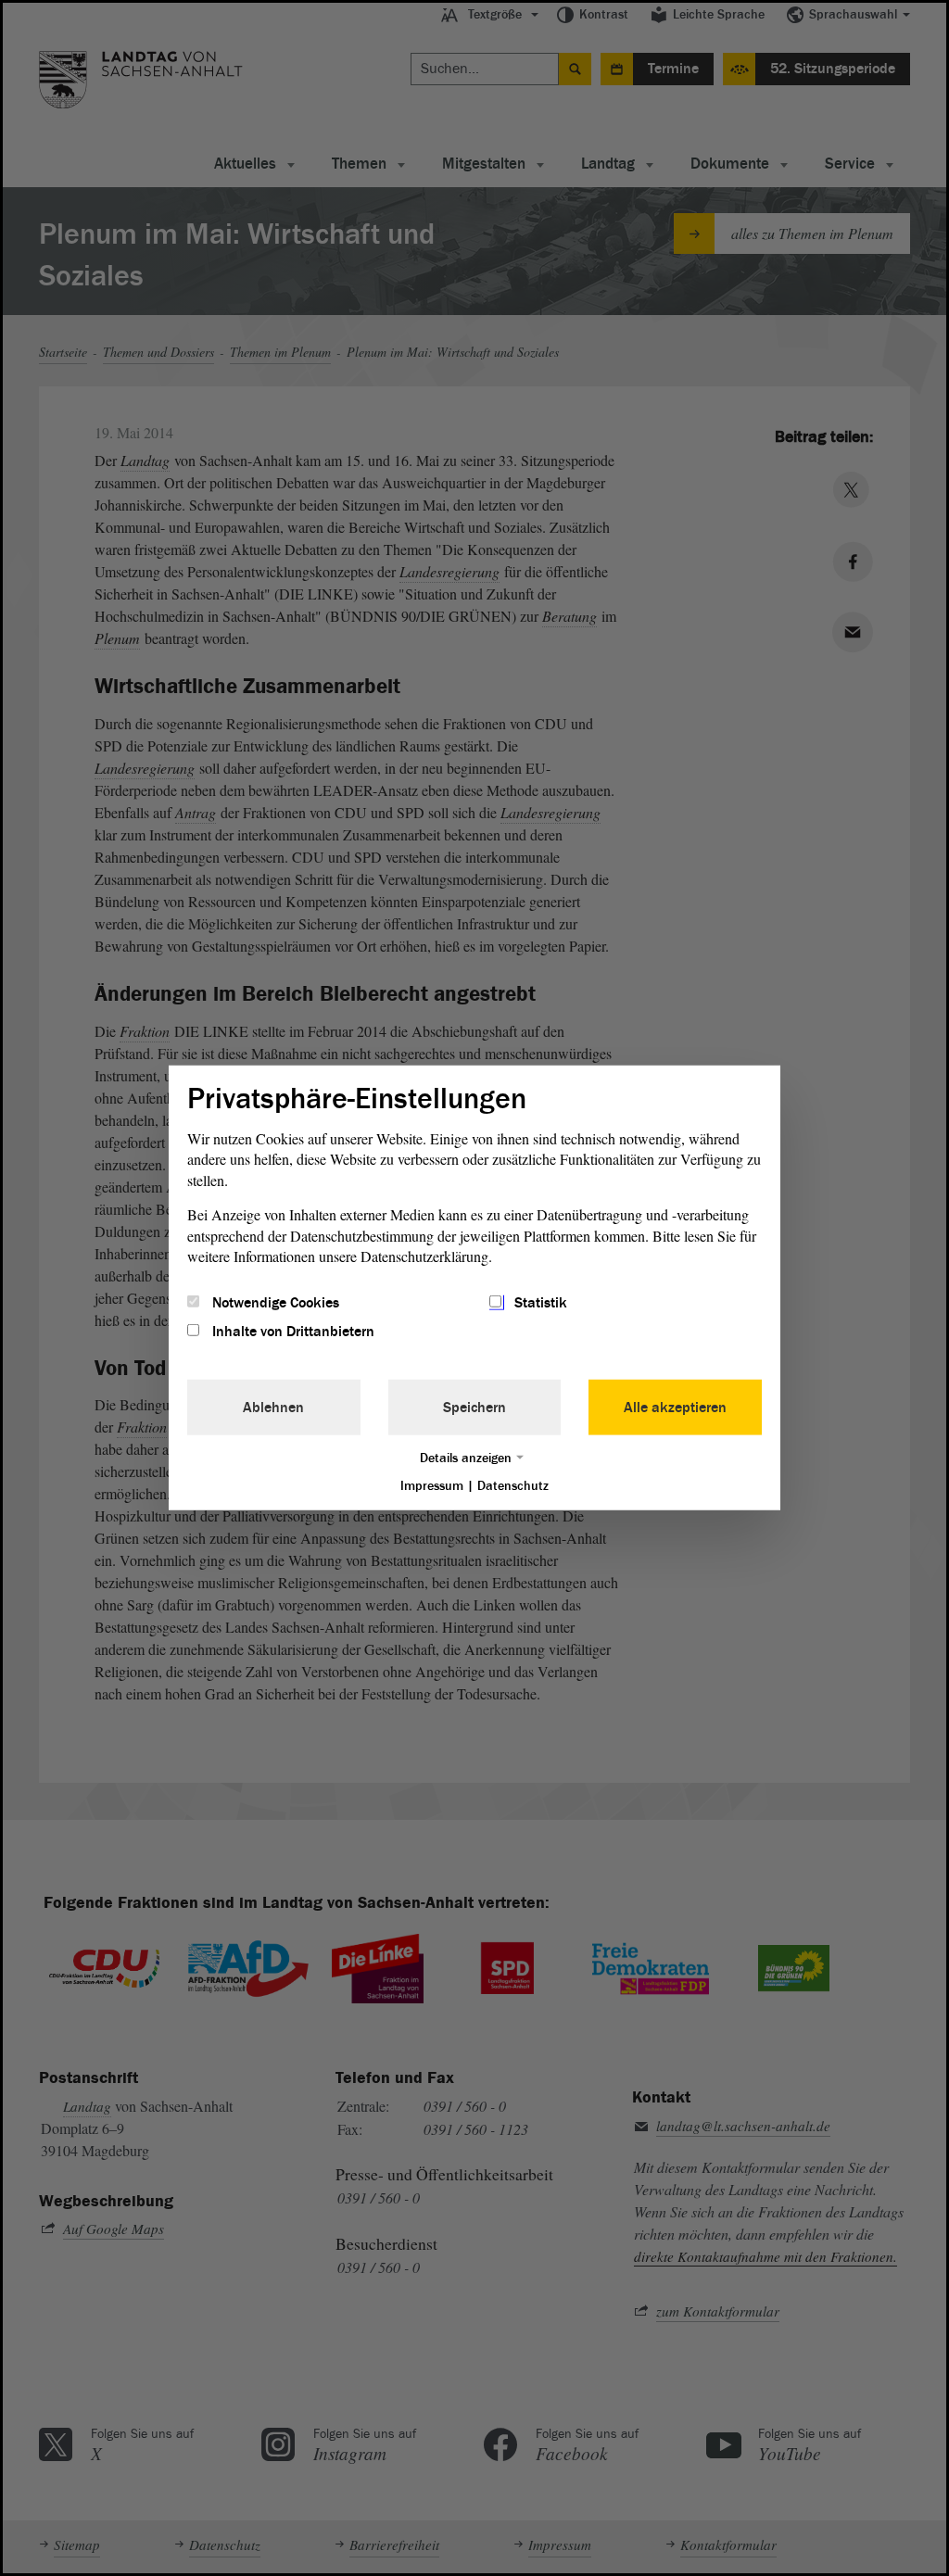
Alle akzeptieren (675, 1407)
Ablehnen (273, 1407)
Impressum (432, 1485)
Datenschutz (513, 1485)
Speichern (474, 1407)
